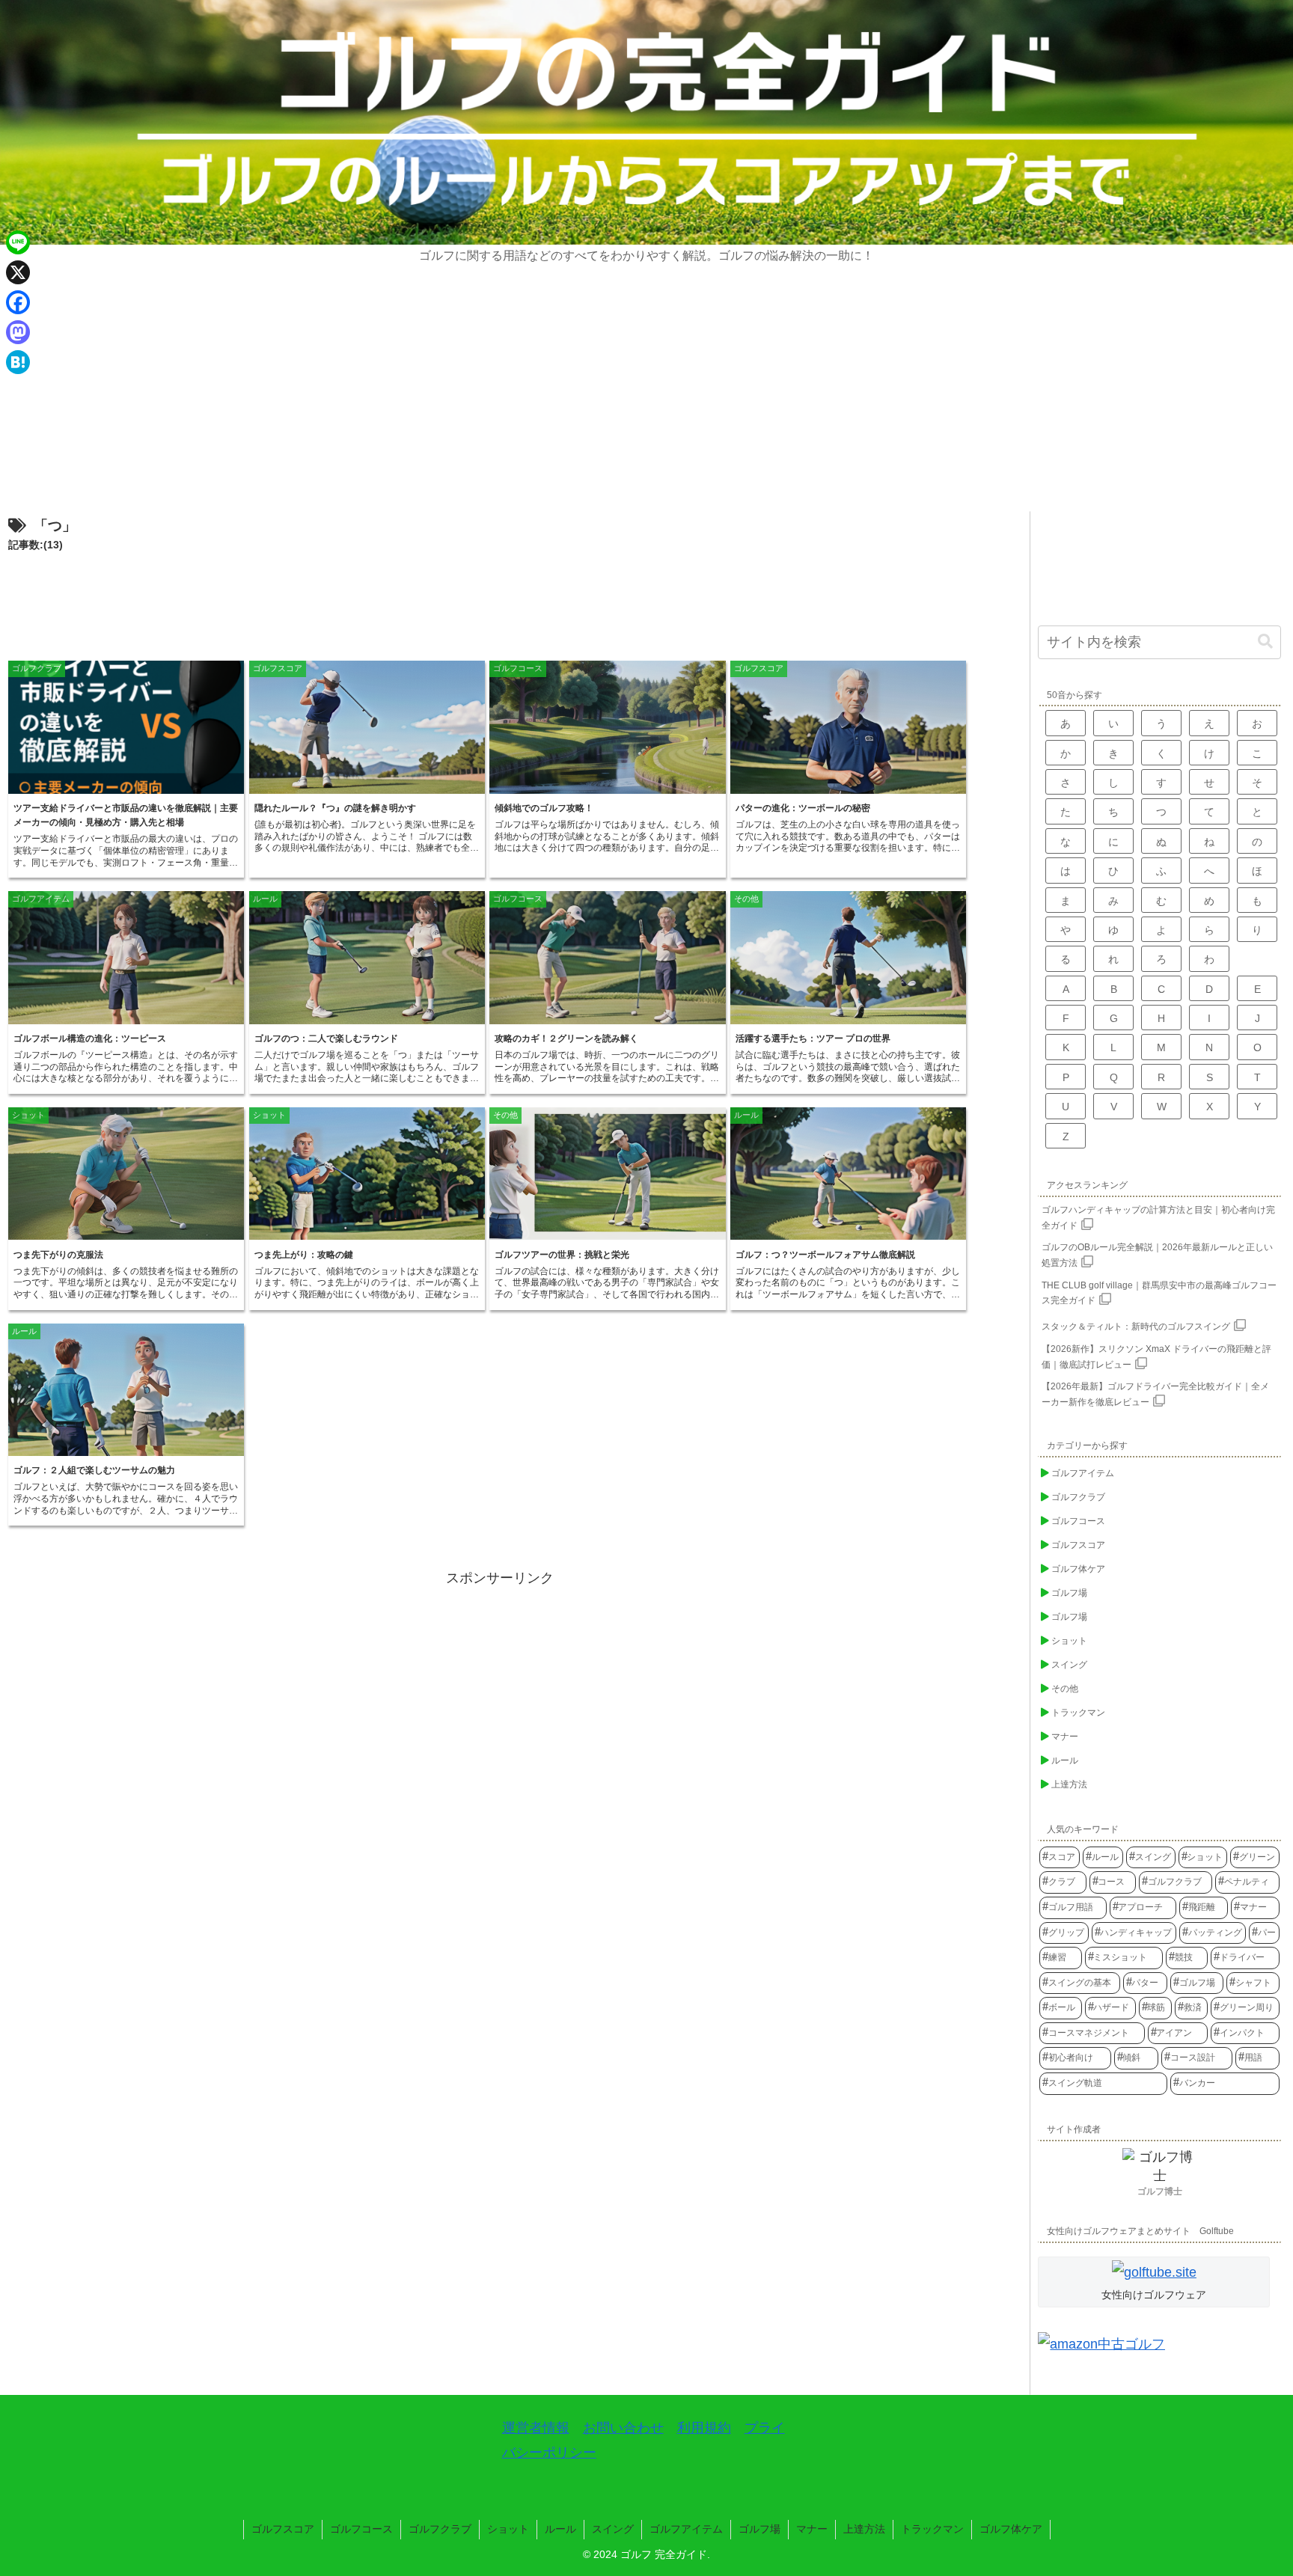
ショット (508, 2529)
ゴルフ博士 (1160, 2191)
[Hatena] (18, 362)
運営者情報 (536, 2428)
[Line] (18, 242)
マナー (812, 2529)
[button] (1265, 642)
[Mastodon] (18, 332)
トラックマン (932, 2529)
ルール (560, 2529)
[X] (18, 272)
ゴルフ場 (759, 2529)
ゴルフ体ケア (1011, 2529)
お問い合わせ (623, 2428)
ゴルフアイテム (686, 2529)
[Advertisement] (646, 399)
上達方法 (864, 2529)
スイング (613, 2529)
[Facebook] (18, 302)
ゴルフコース (361, 2529)
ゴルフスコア (283, 2529)
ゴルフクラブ (440, 2529)
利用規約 (704, 2428)
